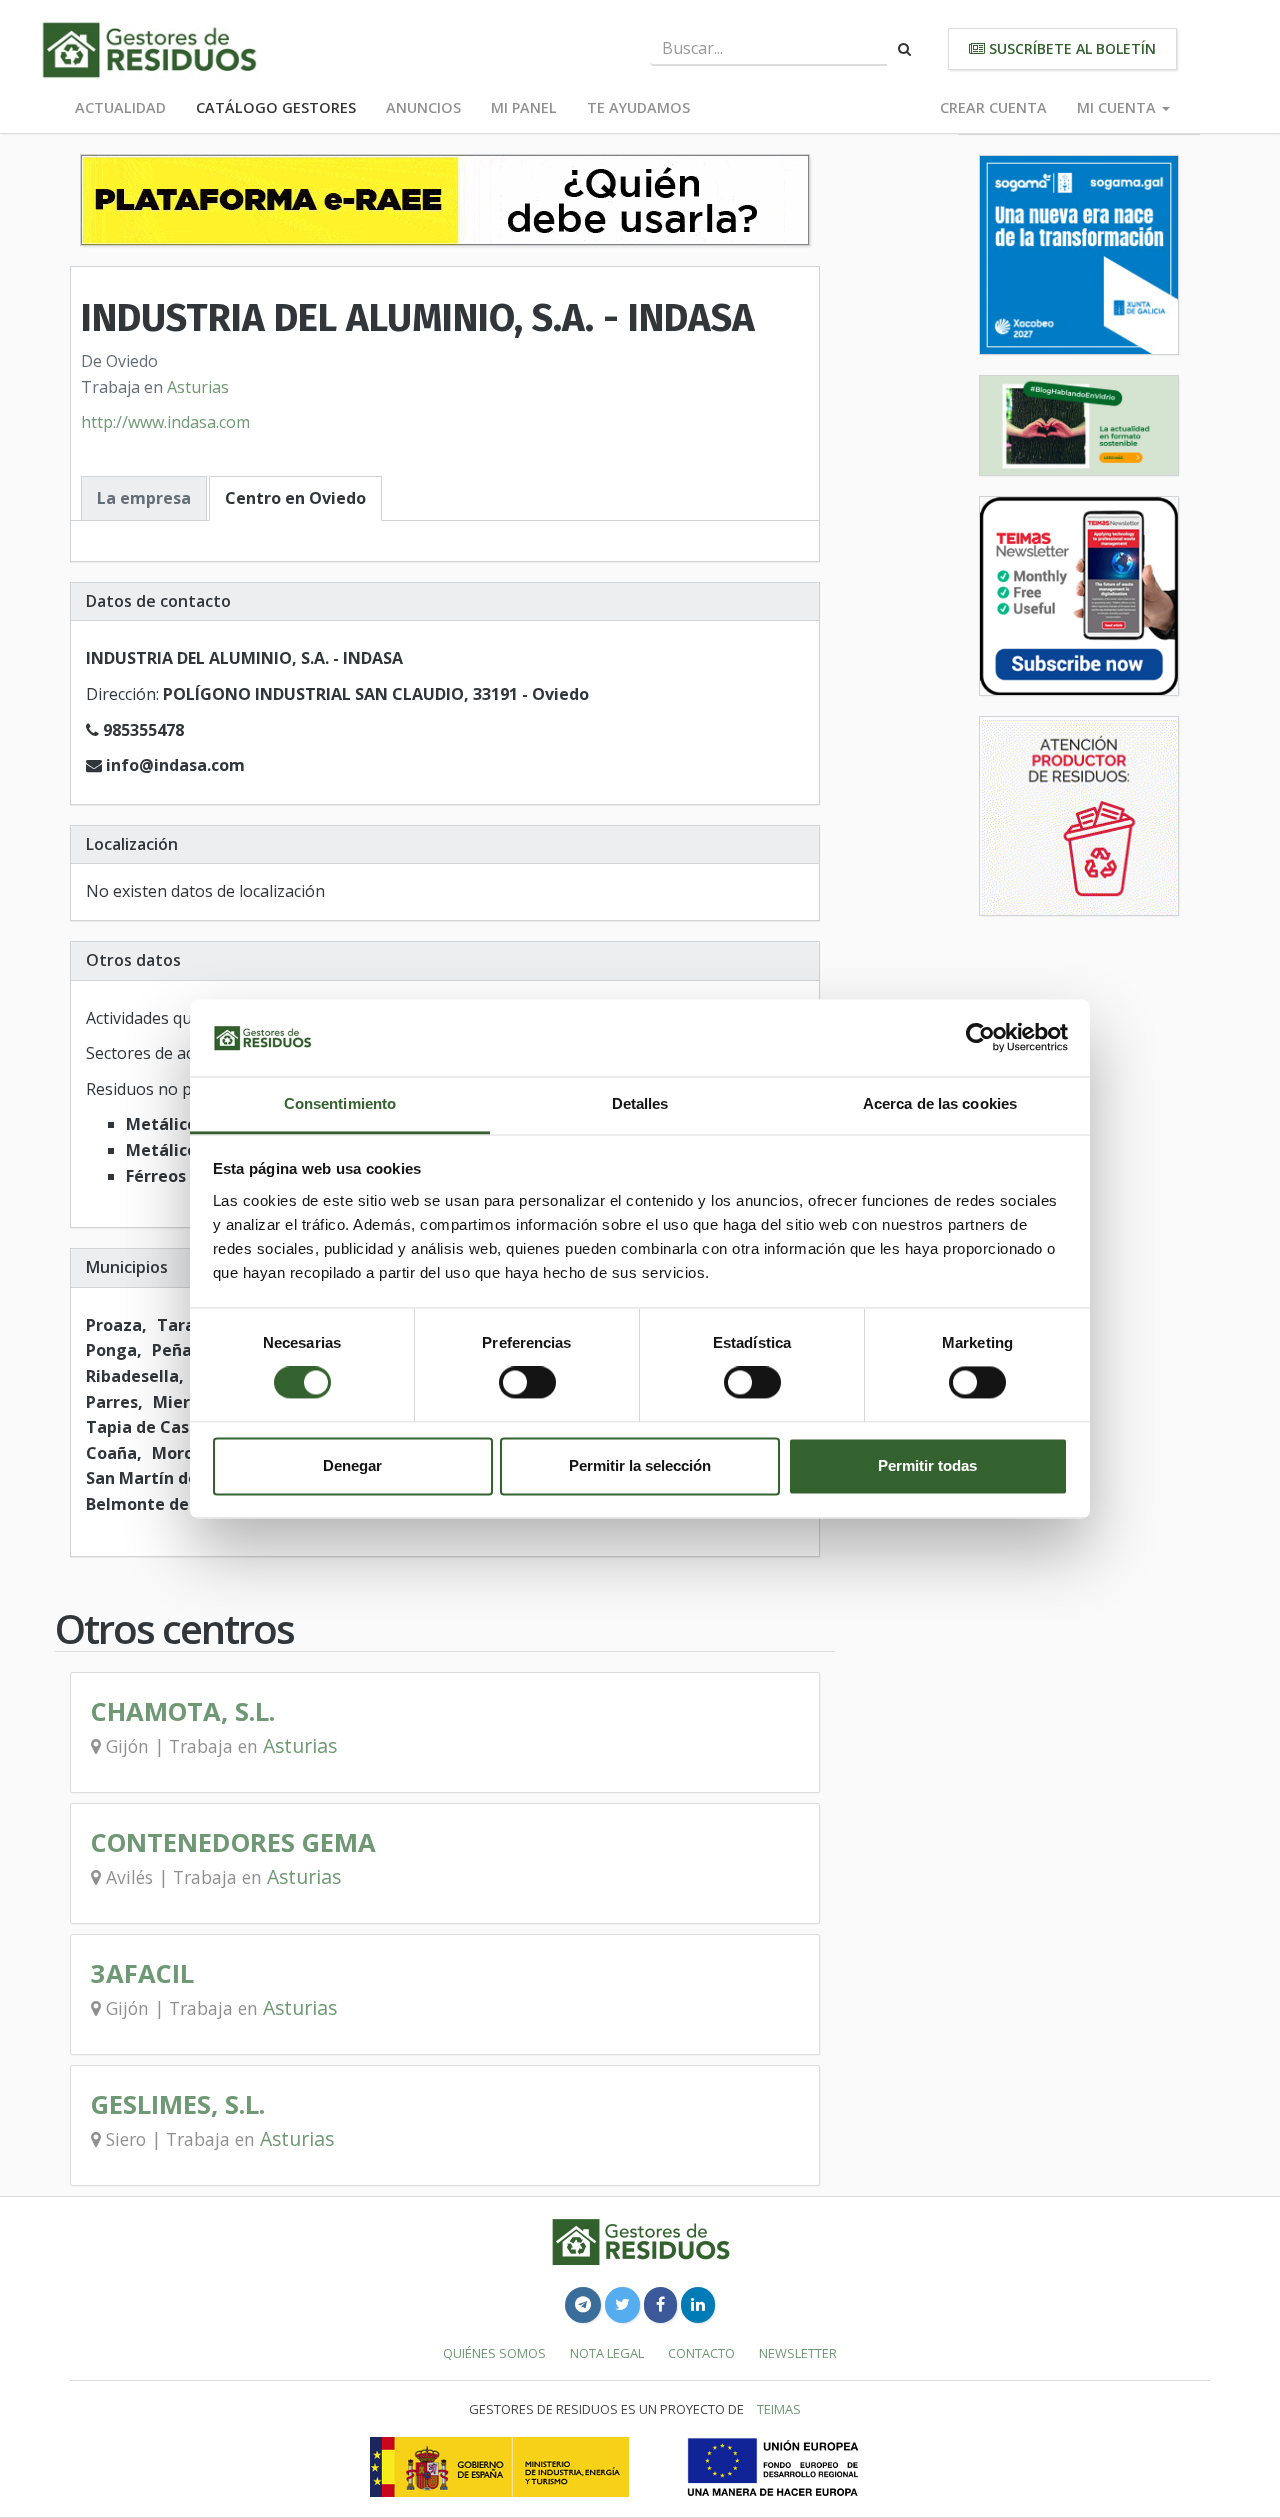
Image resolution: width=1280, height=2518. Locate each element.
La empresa (144, 498)
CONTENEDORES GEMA (233, 1842)
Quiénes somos (494, 2353)
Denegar (352, 1465)
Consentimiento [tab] (340, 1103)
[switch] (527, 1383)
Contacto (701, 2353)
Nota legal (607, 2353)
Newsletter (798, 2353)
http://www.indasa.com (165, 422)
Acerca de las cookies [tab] (940, 1103)
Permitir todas (927, 1465)
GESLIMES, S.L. (178, 2104)
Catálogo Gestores (276, 107)
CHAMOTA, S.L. (183, 1711)
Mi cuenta (1118, 107)
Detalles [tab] (640, 1103)
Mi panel (524, 107)
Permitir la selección (640, 1465)
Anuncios (423, 107)
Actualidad (120, 107)
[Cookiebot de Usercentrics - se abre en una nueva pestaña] (980, 1038)
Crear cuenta (993, 107)
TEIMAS (779, 2409)
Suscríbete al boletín (1070, 48)
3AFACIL (142, 1973)
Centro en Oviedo (295, 498)
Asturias (198, 387)
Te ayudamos (638, 107)
